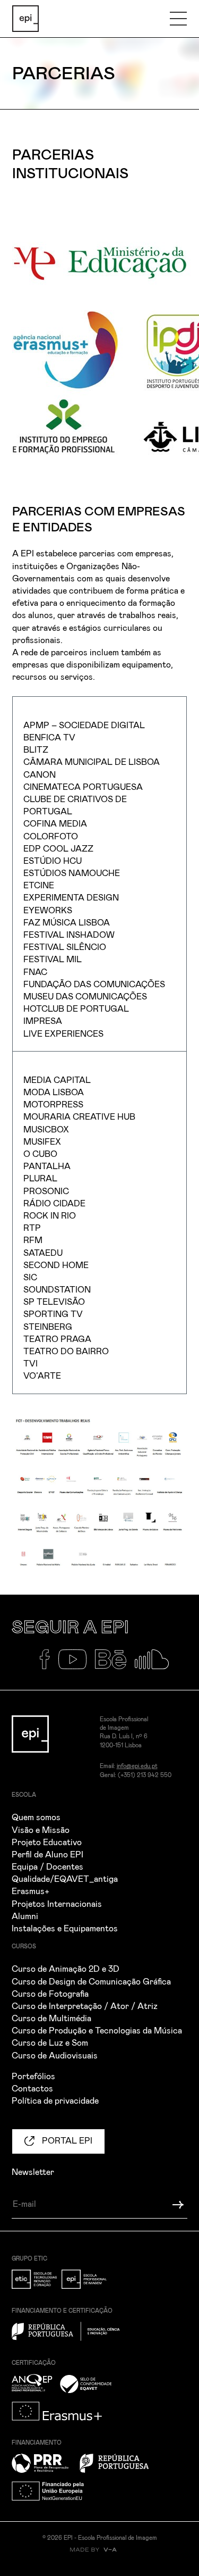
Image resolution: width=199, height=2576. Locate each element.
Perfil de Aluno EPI (47, 1855)
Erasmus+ (31, 1891)
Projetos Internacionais (57, 1904)
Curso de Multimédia (51, 2019)
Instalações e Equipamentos (65, 1929)
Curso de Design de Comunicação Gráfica (91, 1982)
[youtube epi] (77, 1664)
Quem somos (36, 1818)
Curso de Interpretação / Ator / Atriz (85, 2006)
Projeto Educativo (47, 1843)
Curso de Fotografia (50, 1994)
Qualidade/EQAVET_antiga (65, 1879)
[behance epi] (115, 1664)
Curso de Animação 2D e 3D (66, 1969)
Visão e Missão (41, 1830)
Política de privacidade (55, 2101)
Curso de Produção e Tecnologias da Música (97, 2031)
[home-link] (25, 19)
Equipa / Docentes (47, 1867)
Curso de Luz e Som (50, 2043)
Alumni (25, 1916)
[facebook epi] (49, 1664)
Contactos (32, 2089)
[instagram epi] (26, 1664)
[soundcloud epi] (156, 1664)
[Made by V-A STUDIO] (99, 2555)
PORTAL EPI (66, 2141)
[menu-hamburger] (178, 19)
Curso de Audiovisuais (55, 2056)
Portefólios (33, 2077)
